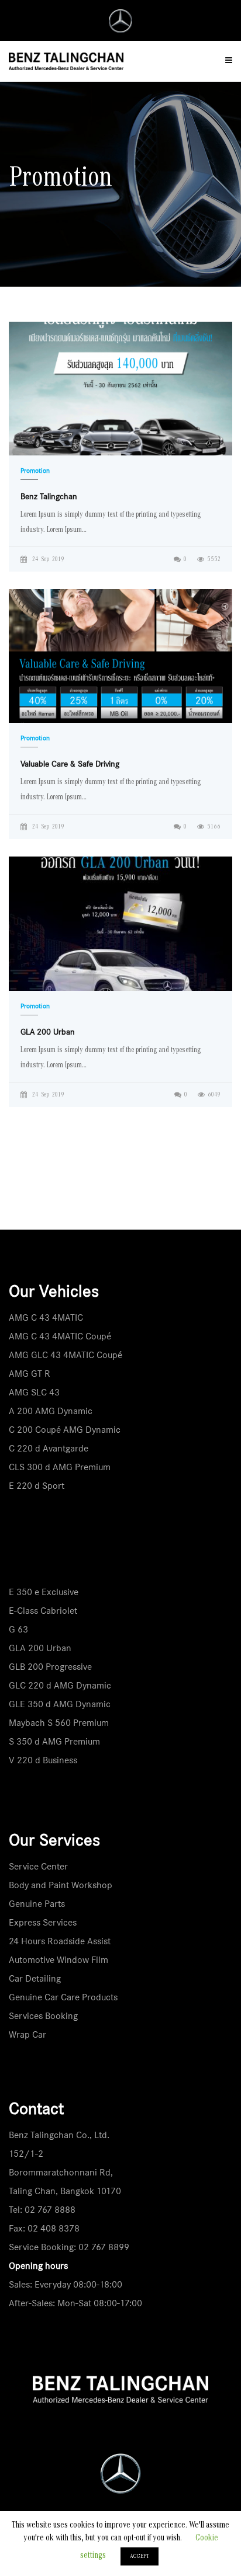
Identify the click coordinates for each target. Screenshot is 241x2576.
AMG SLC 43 (34, 1392)
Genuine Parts (37, 1904)
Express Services (43, 1922)
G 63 (18, 1629)
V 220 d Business (43, 1760)
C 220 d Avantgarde (49, 1448)
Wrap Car (27, 2034)
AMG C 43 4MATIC (46, 1317)
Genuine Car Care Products (63, 1997)
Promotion (35, 471)
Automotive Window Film (58, 1960)
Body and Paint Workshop (61, 1885)
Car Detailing (35, 1978)
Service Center (38, 1866)
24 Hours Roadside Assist (60, 1941)
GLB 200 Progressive (50, 1667)
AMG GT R (30, 1374)
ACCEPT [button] (140, 2556)
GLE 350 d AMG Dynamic (60, 1704)
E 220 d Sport (37, 1486)
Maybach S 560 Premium (59, 1723)
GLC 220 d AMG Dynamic (60, 1685)
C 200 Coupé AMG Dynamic (65, 1430)
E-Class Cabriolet (43, 1611)
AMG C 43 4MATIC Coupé (60, 1336)
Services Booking (43, 2016)
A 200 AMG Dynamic (51, 1411)
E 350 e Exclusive (44, 1592)
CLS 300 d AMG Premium (60, 1467)
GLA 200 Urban (40, 1648)
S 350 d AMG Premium (54, 1741)
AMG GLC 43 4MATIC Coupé (66, 1355)
